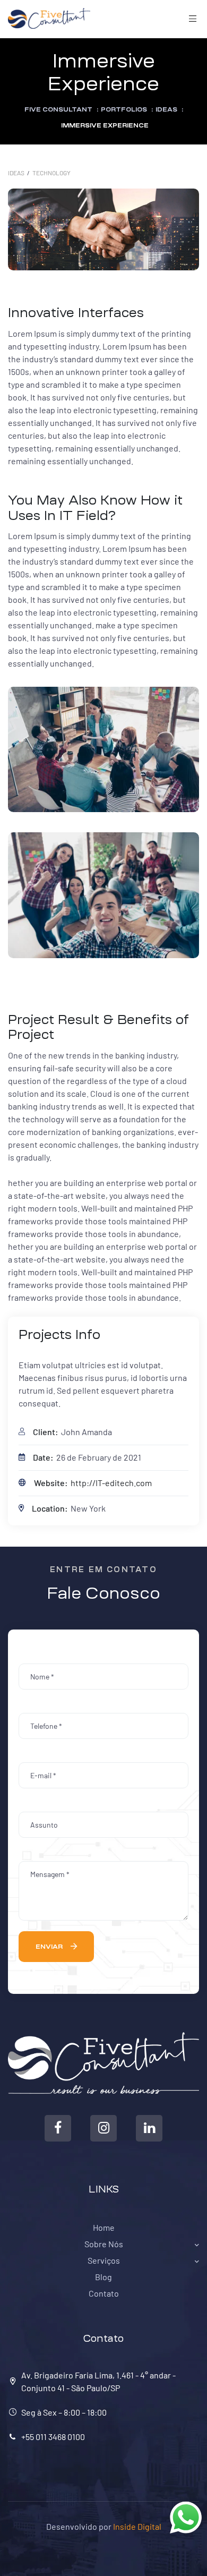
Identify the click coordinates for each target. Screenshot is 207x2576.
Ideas (16, 173)
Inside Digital (137, 2526)
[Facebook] (58, 2128)
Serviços (104, 2260)
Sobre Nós (104, 2244)
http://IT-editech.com (111, 1483)
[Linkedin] (149, 2128)
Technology (51, 173)
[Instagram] (103, 2128)
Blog (103, 2277)
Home (104, 2227)
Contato (104, 2293)
